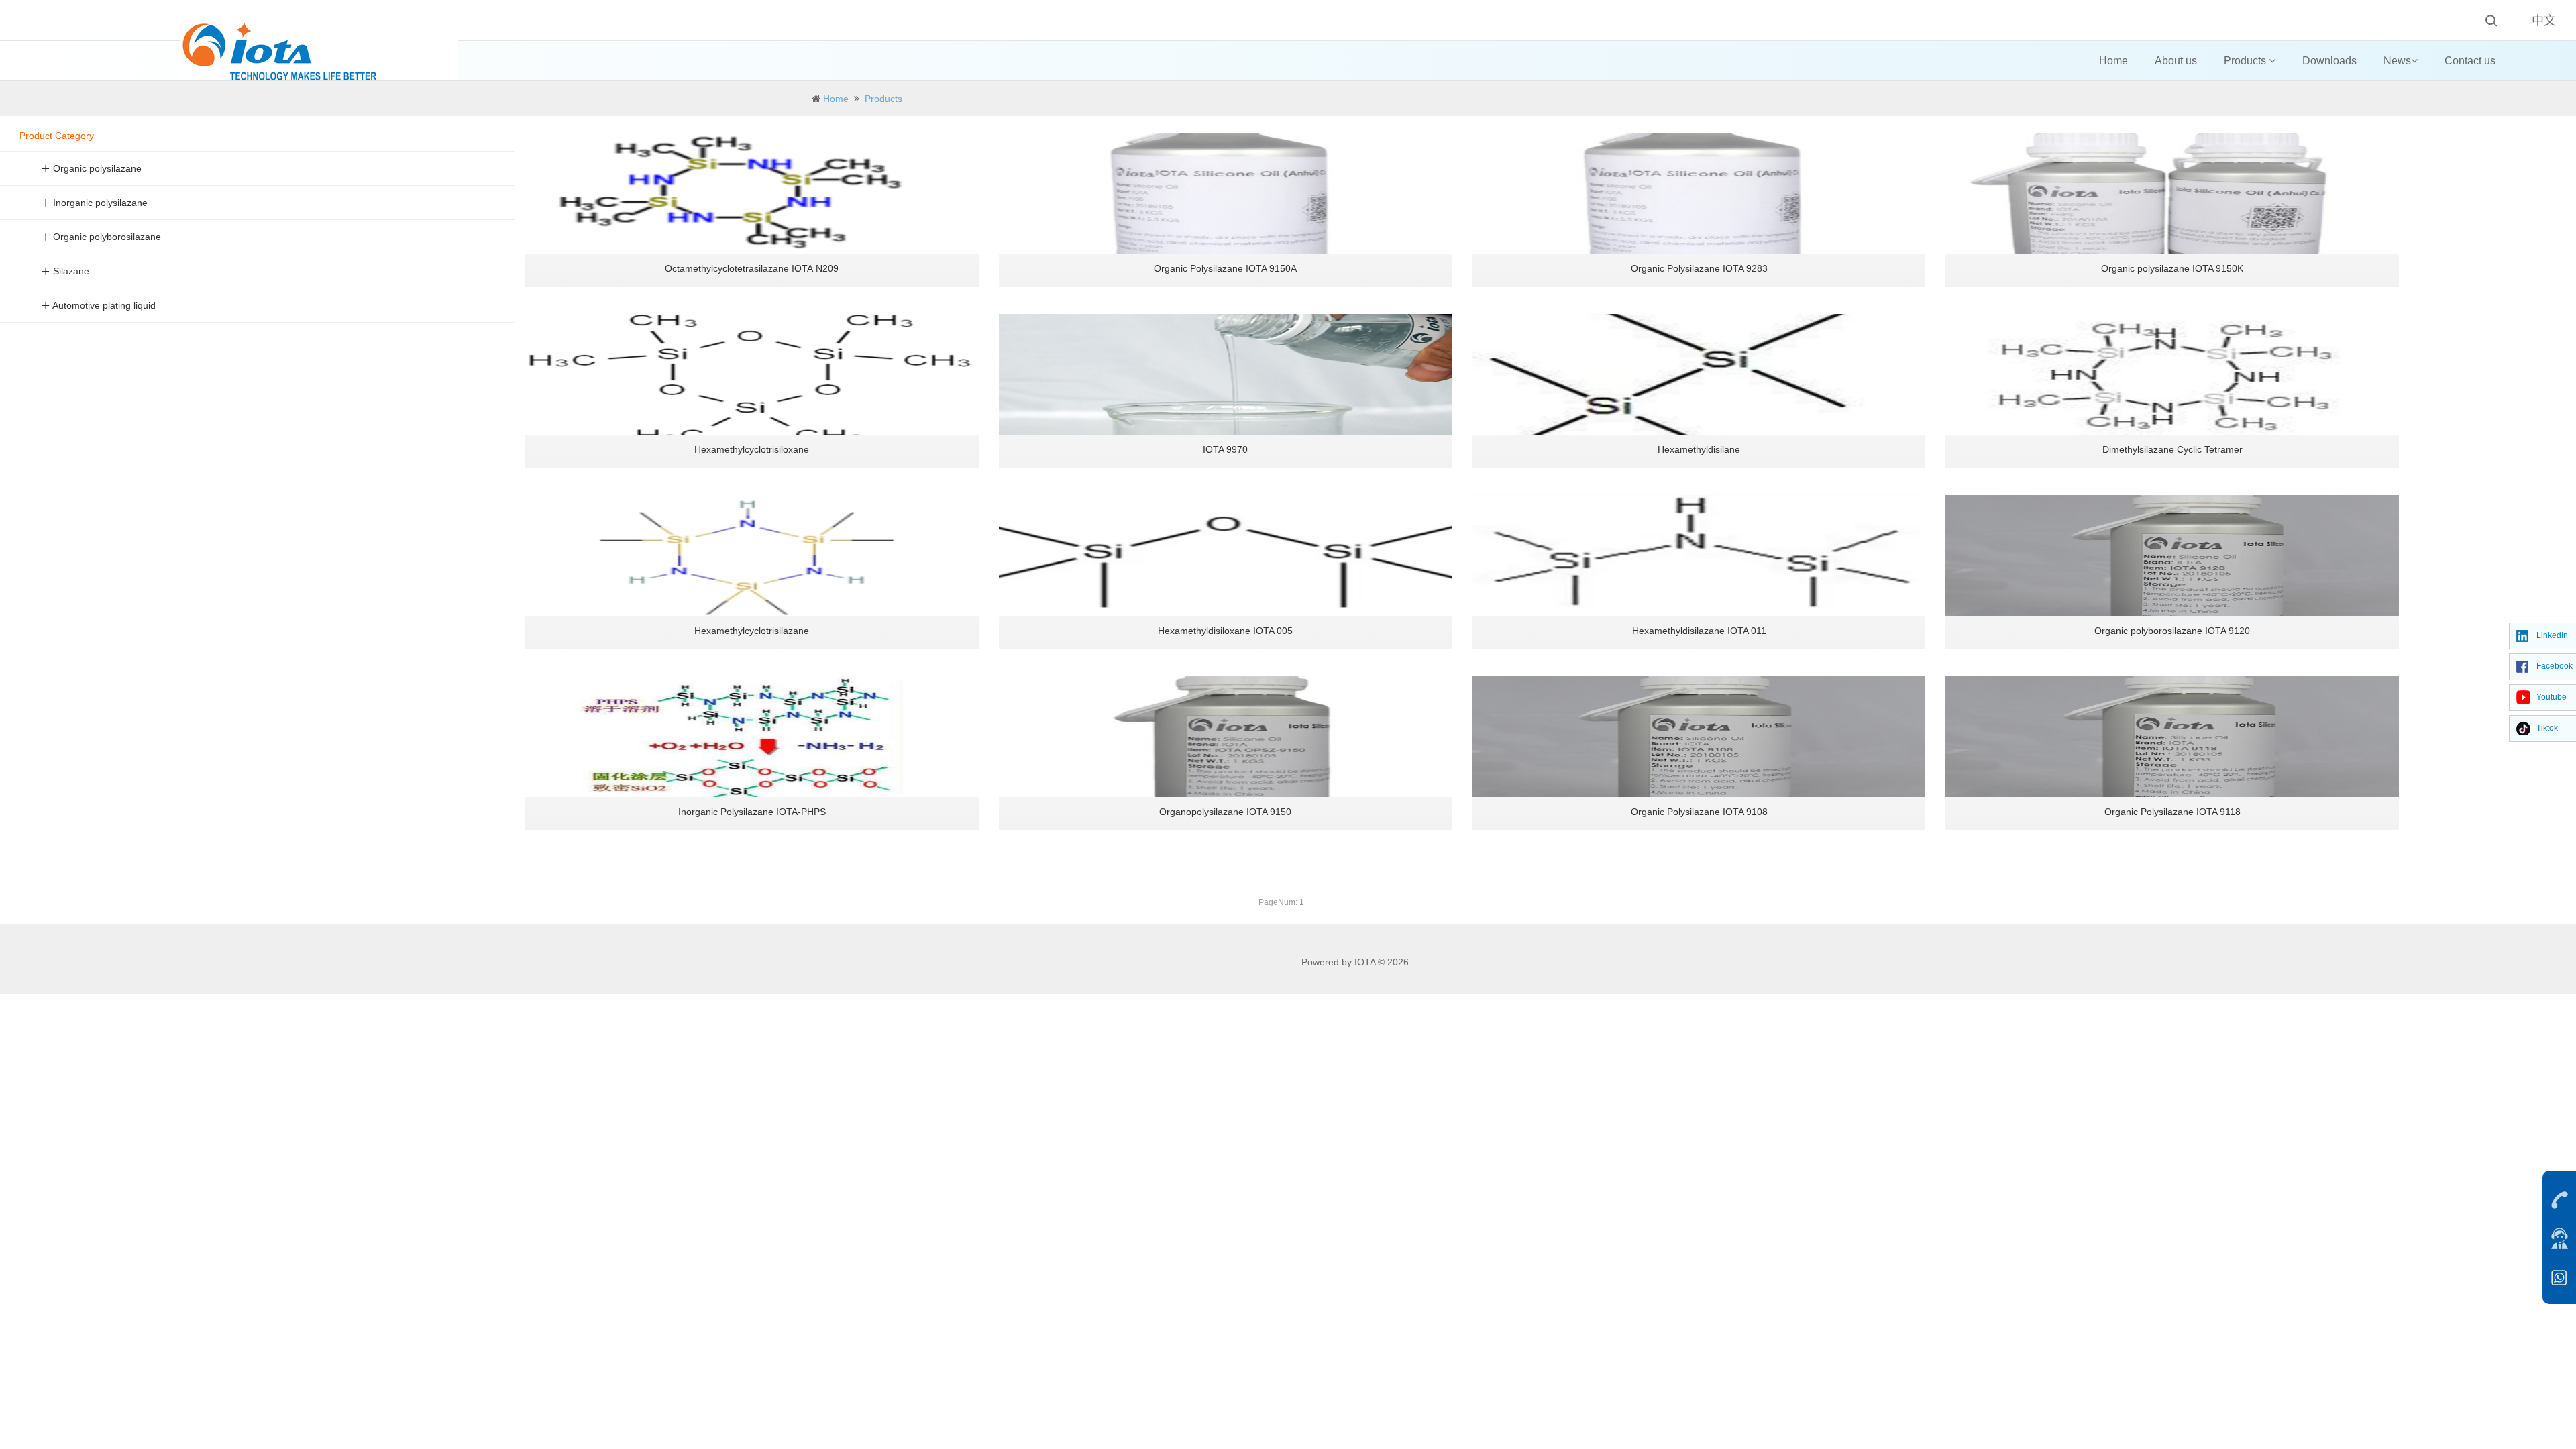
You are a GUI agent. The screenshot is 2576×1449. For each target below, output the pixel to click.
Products (2246, 61)
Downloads (2329, 61)
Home (2113, 61)
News (2397, 61)
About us (2176, 61)
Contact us (2470, 61)
